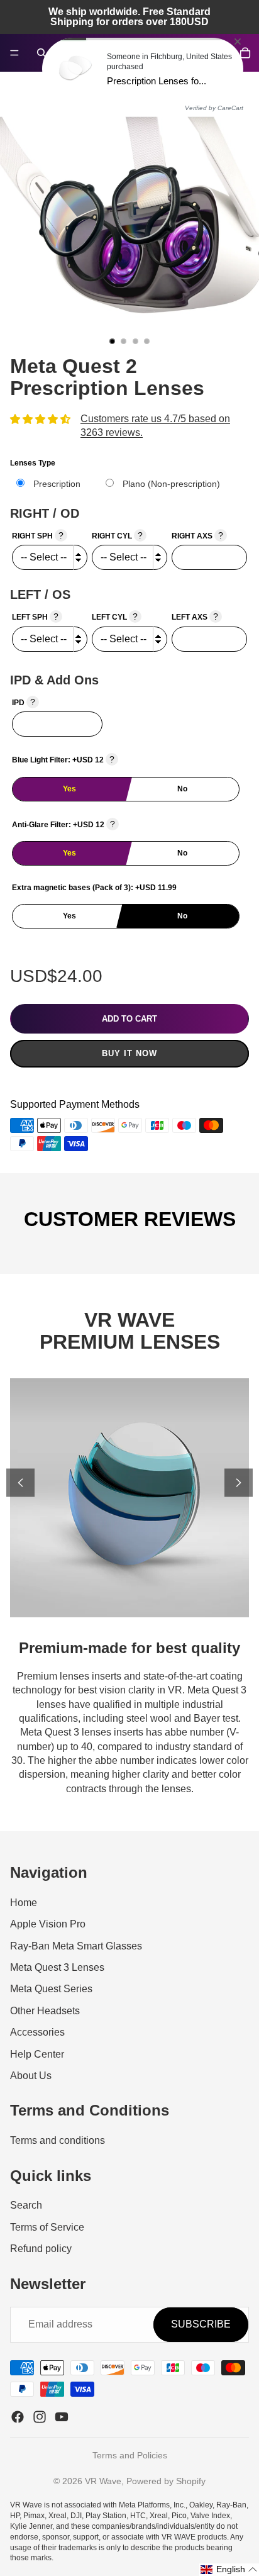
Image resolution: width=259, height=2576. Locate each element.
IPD (24, 702)
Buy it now (129, 1053)
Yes (69, 789)
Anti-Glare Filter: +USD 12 (63, 824)
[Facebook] (18, 2417)
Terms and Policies (130, 2455)
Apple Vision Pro (48, 1924)
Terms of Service (47, 2227)
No (182, 789)
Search (26, 2205)
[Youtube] (62, 2417)
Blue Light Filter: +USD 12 (63, 759)
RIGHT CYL (117, 535)
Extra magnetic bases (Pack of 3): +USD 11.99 (94, 888)
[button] (229, 2570)
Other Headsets (45, 2011)
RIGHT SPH (38, 535)
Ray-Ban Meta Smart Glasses (76, 1946)
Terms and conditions (58, 2140)
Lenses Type (33, 463)
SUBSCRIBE (201, 2324)
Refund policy (41, 2249)
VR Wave (103, 2481)
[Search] (41, 53)
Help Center (37, 2054)
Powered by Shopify (166, 2481)
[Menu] (14, 53)
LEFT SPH (35, 616)
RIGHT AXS (197, 535)
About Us (31, 2076)
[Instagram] (40, 2417)
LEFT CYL (115, 616)
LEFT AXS (195, 616)
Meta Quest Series (51, 1989)
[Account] (218, 53)
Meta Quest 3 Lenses (57, 1967)
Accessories (37, 2032)
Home (24, 1903)
